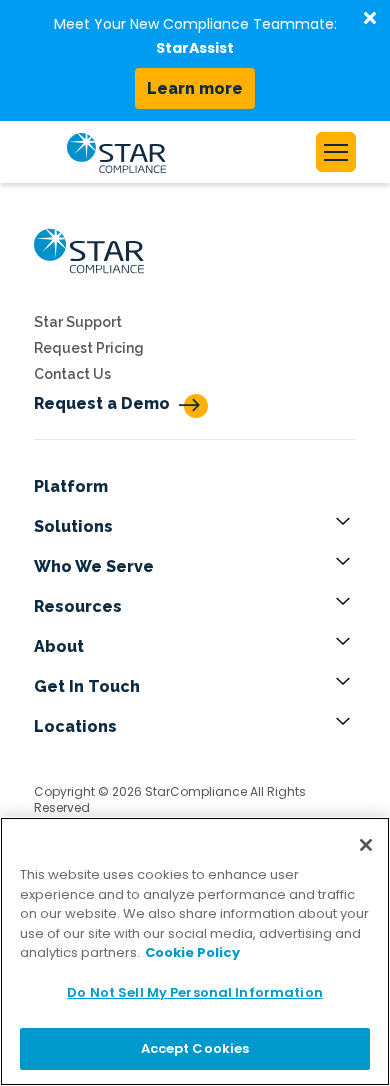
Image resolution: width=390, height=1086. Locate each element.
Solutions (73, 526)
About (59, 646)
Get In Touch (87, 686)
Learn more (195, 88)
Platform (71, 486)
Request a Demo (102, 403)
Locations (75, 726)
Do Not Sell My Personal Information (195, 992)
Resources (78, 606)
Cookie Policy (192, 952)
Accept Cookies (195, 1048)
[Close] (366, 845)
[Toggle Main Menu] (336, 152)
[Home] (89, 279)
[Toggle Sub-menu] (346, 527)
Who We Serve (94, 566)
